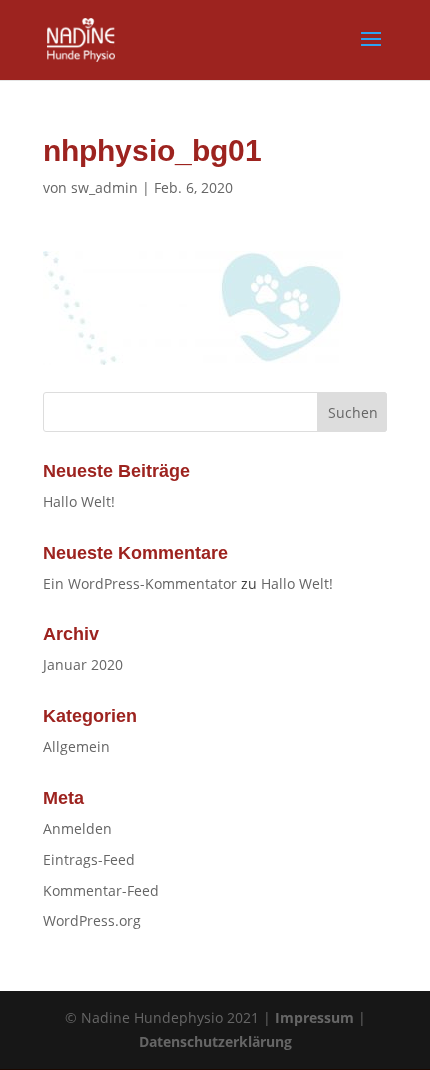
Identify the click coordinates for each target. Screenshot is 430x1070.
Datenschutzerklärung (215, 1041)
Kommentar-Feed (101, 890)
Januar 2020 (83, 664)
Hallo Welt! (79, 501)
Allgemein (76, 746)
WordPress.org (92, 920)
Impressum (314, 1017)
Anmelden (77, 828)
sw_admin (104, 187)
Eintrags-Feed (89, 859)
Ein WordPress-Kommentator (140, 583)
